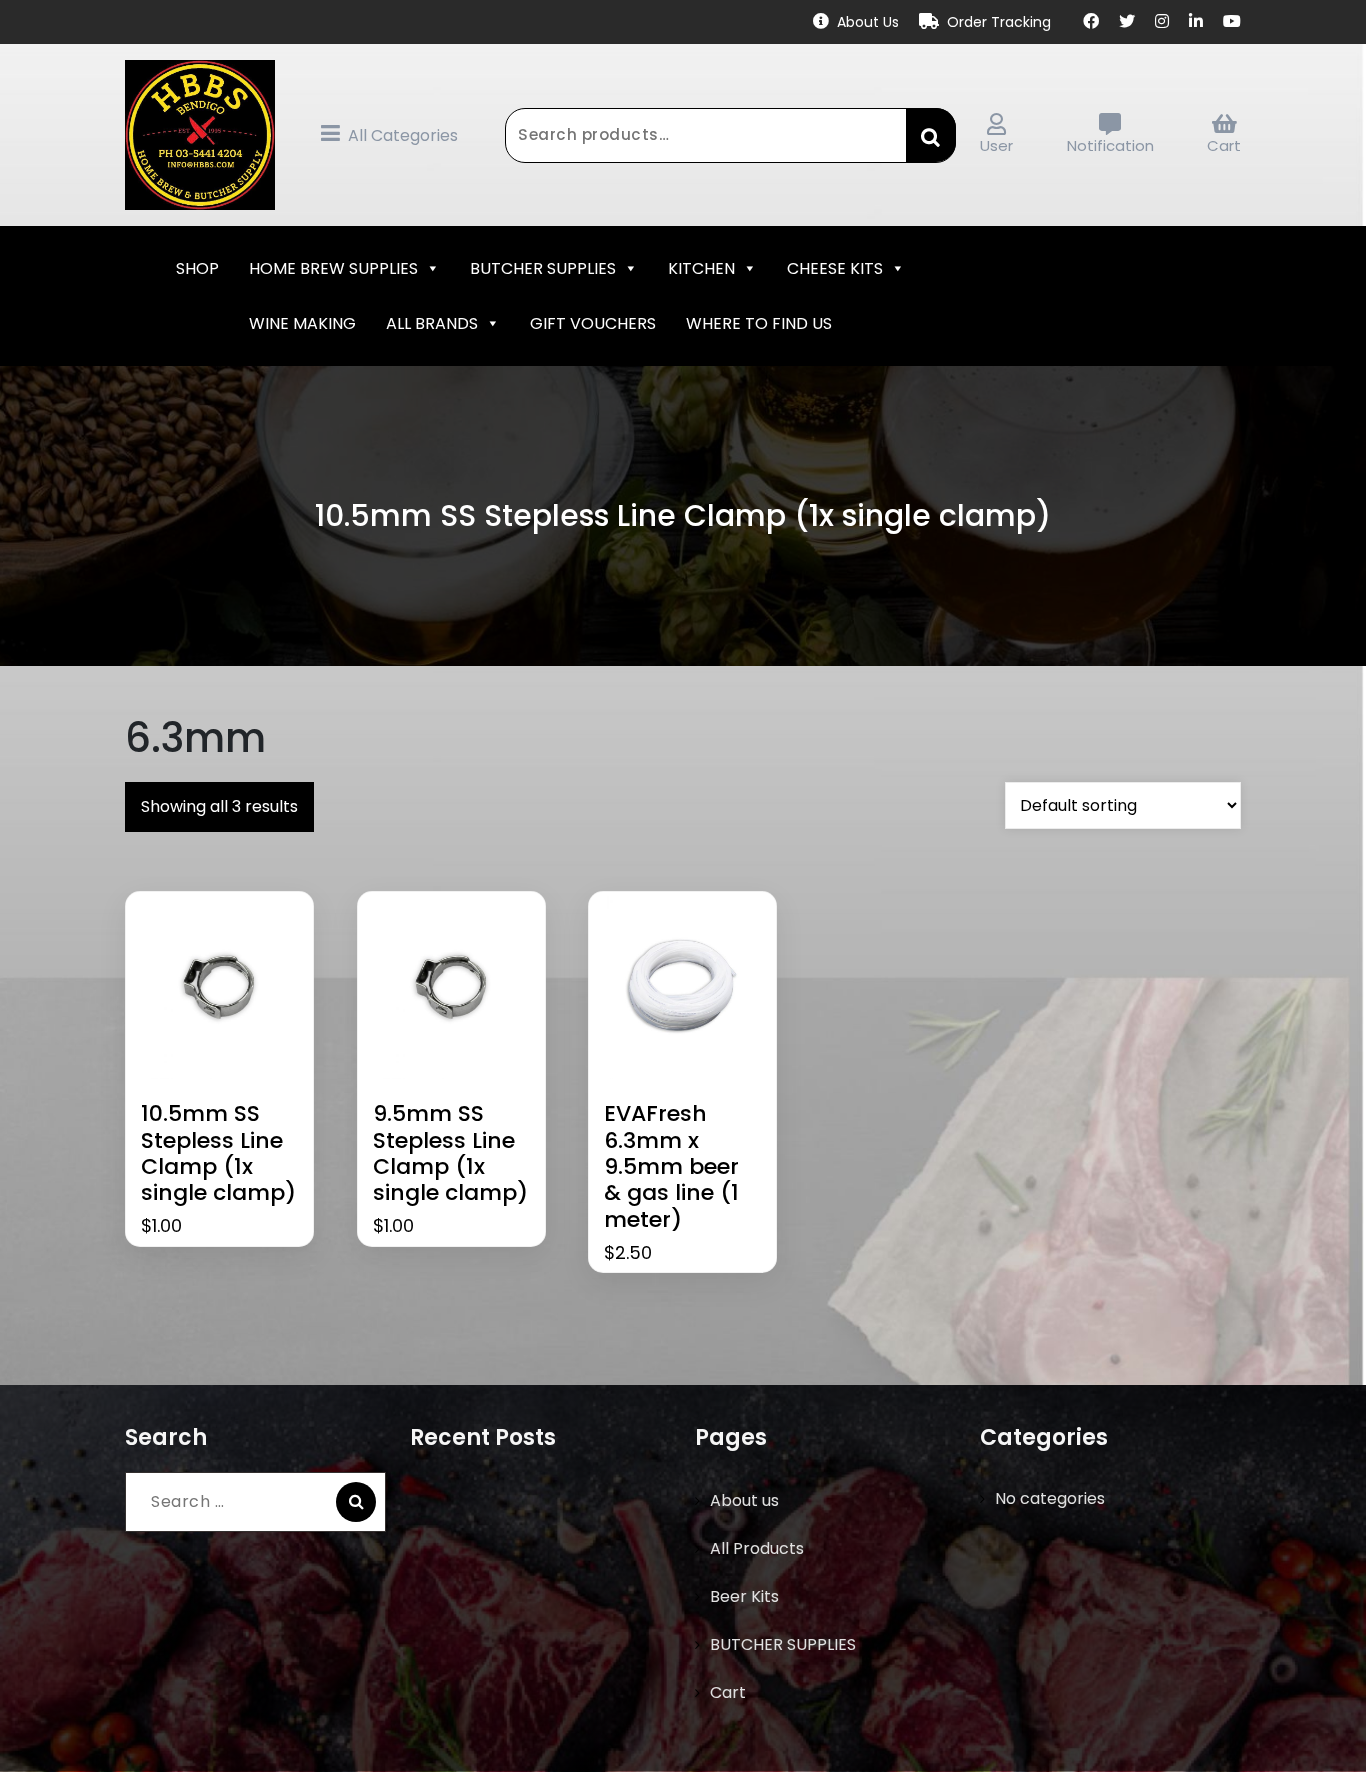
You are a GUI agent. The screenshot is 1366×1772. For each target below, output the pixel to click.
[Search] (356, 1502)
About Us (868, 22)
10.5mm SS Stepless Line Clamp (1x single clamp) (218, 1154)
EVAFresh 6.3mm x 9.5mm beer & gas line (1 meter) (671, 1167)
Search (931, 135)
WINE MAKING (302, 323)
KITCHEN (701, 268)
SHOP (197, 268)
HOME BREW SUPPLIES (333, 268)
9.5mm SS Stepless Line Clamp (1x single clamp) (450, 1154)
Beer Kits (744, 1596)
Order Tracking (999, 22)
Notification (1110, 145)
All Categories (403, 135)
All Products (757, 1548)
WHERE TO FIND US (759, 323)
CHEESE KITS (835, 268)
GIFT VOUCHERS (593, 323)
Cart (1224, 145)
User (996, 145)
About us (744, 1500)
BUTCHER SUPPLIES (543, 268)
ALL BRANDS (432, 323)
